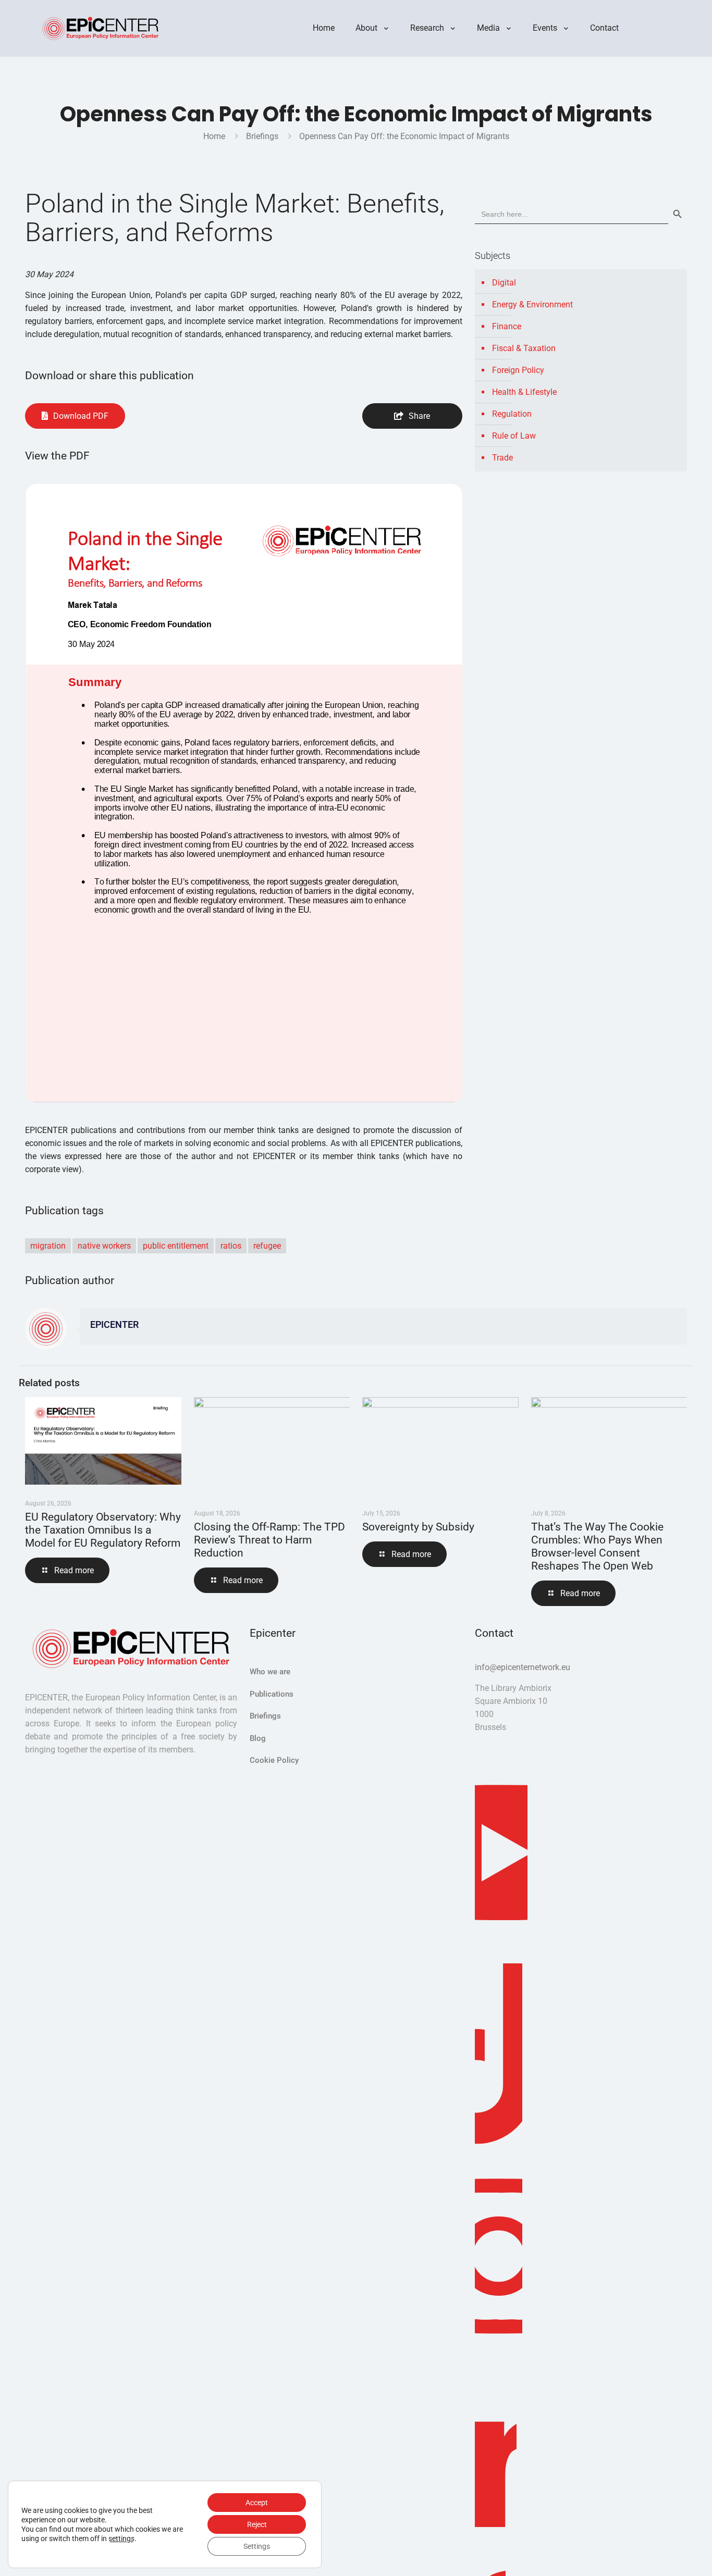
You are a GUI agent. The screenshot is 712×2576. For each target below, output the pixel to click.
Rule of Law (514, 436)
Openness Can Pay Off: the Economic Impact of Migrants (404, 136)
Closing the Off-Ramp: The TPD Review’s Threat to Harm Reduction (269, 1540)
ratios (231, 1246)
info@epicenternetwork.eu (523, 1667)
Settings (257, 2546)
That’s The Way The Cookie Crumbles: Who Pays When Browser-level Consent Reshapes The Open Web (597, 1546)
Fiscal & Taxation (524, 348)
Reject (257, 2524)
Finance (507, 326)
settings (121, 2538)
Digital (504, 283)
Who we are (270, 1672)
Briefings (262, 136)
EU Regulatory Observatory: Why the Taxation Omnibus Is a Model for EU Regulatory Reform (103, 1530)
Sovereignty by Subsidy (418, 1527)
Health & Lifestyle (524, 392)
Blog (258, 1738)
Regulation (512, 414)
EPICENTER (114, 1325)
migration (48, 1246)
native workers (104, 1246)
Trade (502, 458)
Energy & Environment (532, 304)
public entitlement (176, 1246)
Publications (272, 1694)
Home (214, 136)
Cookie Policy (274, 1760)
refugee (267, 1246)
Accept (257, 2503)
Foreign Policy (518, 370)
